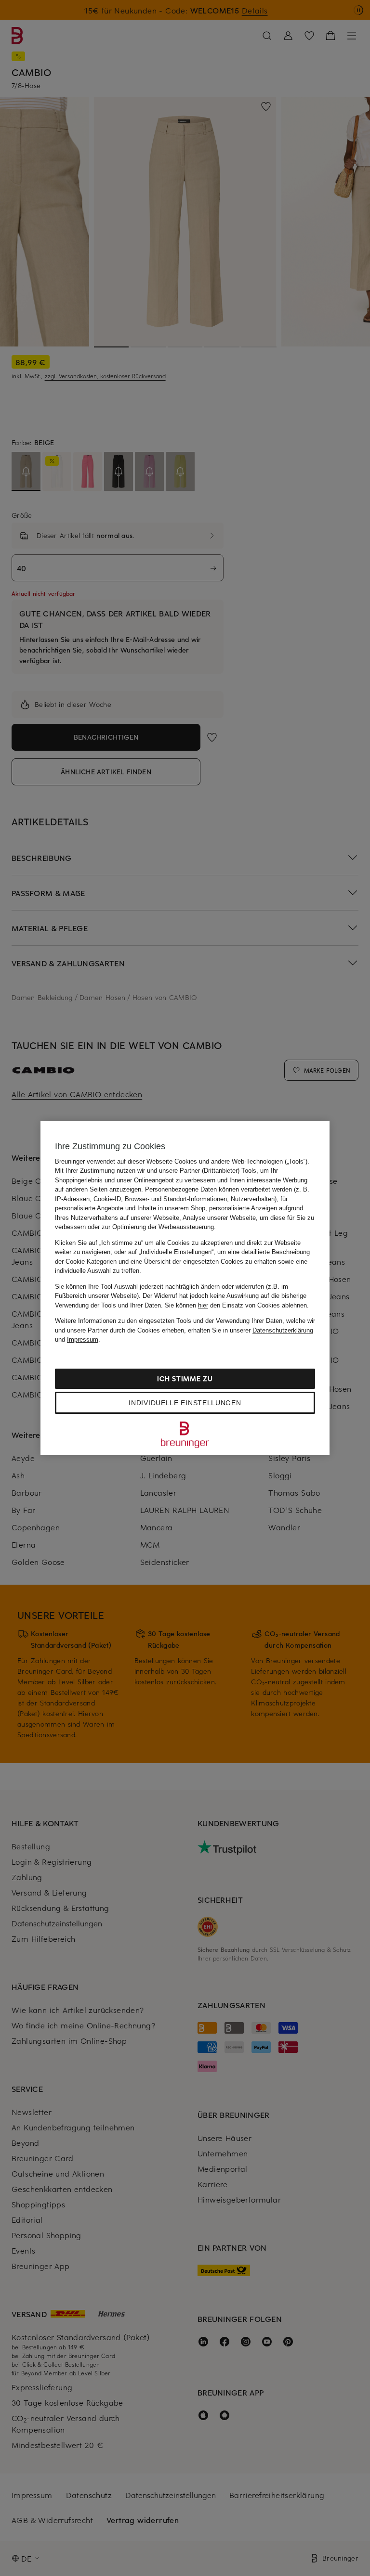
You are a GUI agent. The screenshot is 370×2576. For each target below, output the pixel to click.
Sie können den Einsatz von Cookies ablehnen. (237, 1305)
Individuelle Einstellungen (185, 1403)
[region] (185, 1288)
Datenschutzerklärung (283, 1330)
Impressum (83, 1339)
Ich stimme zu (185, 1378)
